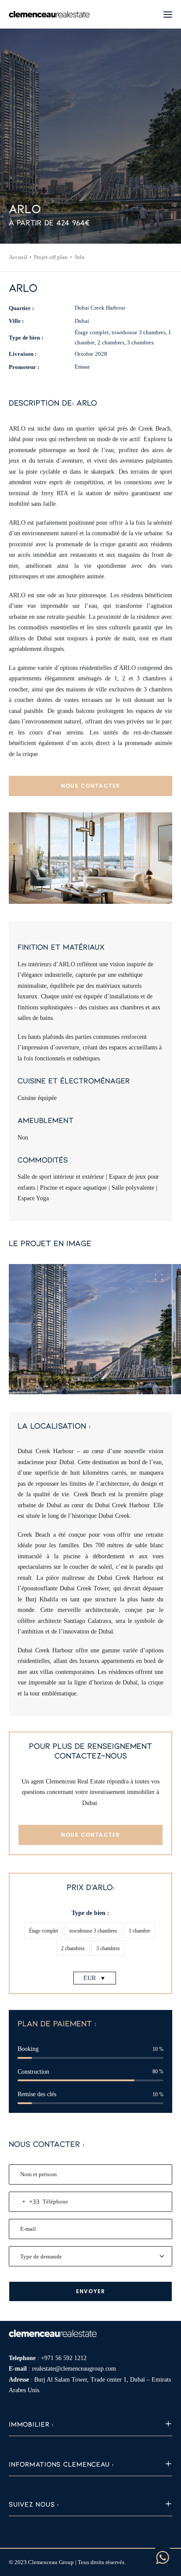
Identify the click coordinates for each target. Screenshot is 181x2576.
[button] (168, 14)
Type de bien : (90, 1913)
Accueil (18, 257)
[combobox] (24, 2202)
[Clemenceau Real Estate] (49, 14)
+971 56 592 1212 (64, 2358)
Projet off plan (51, 257)
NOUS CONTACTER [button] (91, 786)
